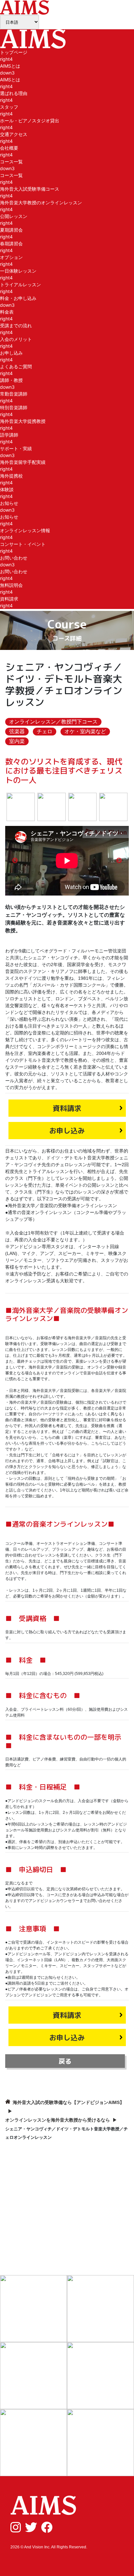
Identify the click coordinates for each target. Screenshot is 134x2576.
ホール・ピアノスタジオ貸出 (30, 121)
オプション (11, 257)
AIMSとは (10, 80)
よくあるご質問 (16, 366)
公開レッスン (14, 216)
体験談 (7, 489)
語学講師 (9, 435)
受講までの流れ (16, 325)
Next (119, 861)
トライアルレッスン (20, 284)
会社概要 (9, 148)
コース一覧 (11, 175)
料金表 (7, 312)
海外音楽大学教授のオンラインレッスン (41, 202)
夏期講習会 (11, 230)
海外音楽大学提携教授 (23, 421)
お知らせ (9, 517)
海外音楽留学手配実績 (23, 462)
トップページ (14, 52)
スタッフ (9, 107)
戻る (65, 2061)
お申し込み (11, 353)
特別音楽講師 (14, 407)
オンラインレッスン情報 (25, 530)
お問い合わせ (14, 571)
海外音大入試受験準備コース (30, 189)
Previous (15, 861)
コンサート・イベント (23, 544)
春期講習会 (11, 243)
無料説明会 (11, 585)
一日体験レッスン (18, 271)
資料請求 (9, 599)
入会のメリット (16, 339)
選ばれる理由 (14, 93)
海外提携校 (11, 476)
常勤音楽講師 (14, 394)
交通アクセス (14, 134)
